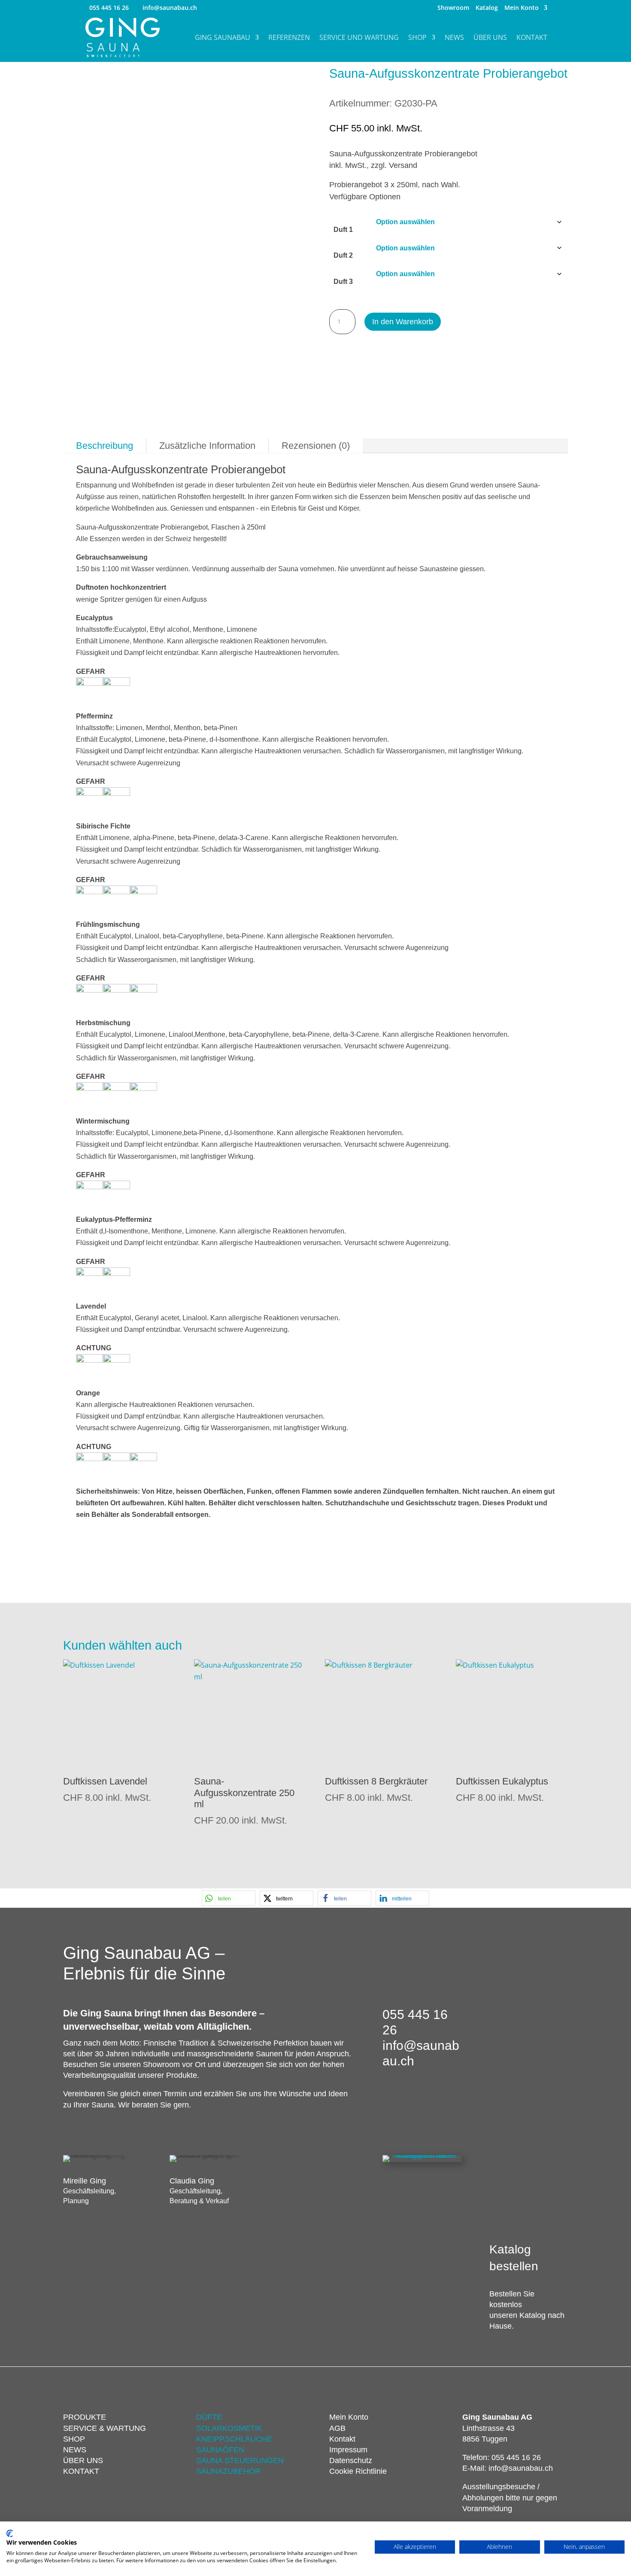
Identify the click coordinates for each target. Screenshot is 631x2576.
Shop (417, 38)
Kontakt (532, 38)
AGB (337, 2428)
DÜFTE (209, 2417)
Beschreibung (105, 446)
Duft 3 (343, 282)
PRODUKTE (85, 2417)
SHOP (74, 2439)
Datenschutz (351, 2460)
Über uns (490, 38)
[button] (229, 1898)
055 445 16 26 (109, 8)
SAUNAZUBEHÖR (228, 2471)
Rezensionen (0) (316, 446)
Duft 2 (343, 255)
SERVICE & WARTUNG (105, 2428)
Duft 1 (343, 230)
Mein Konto (522, 8)
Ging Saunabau (223, 38)
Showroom (453, 8)
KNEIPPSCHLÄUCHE (234, 2439)
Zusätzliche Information (207, 446)
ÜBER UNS (83, 2460)
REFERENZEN (289, 38)
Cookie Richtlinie (358, 2471)
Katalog (487, 8)
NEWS (75, 2450)
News (454, 38)
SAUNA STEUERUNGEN (240, 2460)
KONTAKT (81, 2471)
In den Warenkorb (403, 322)
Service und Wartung (359, 38)
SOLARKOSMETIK (229, 2428)
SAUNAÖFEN (220, 2450)
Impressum (348, 2450)
